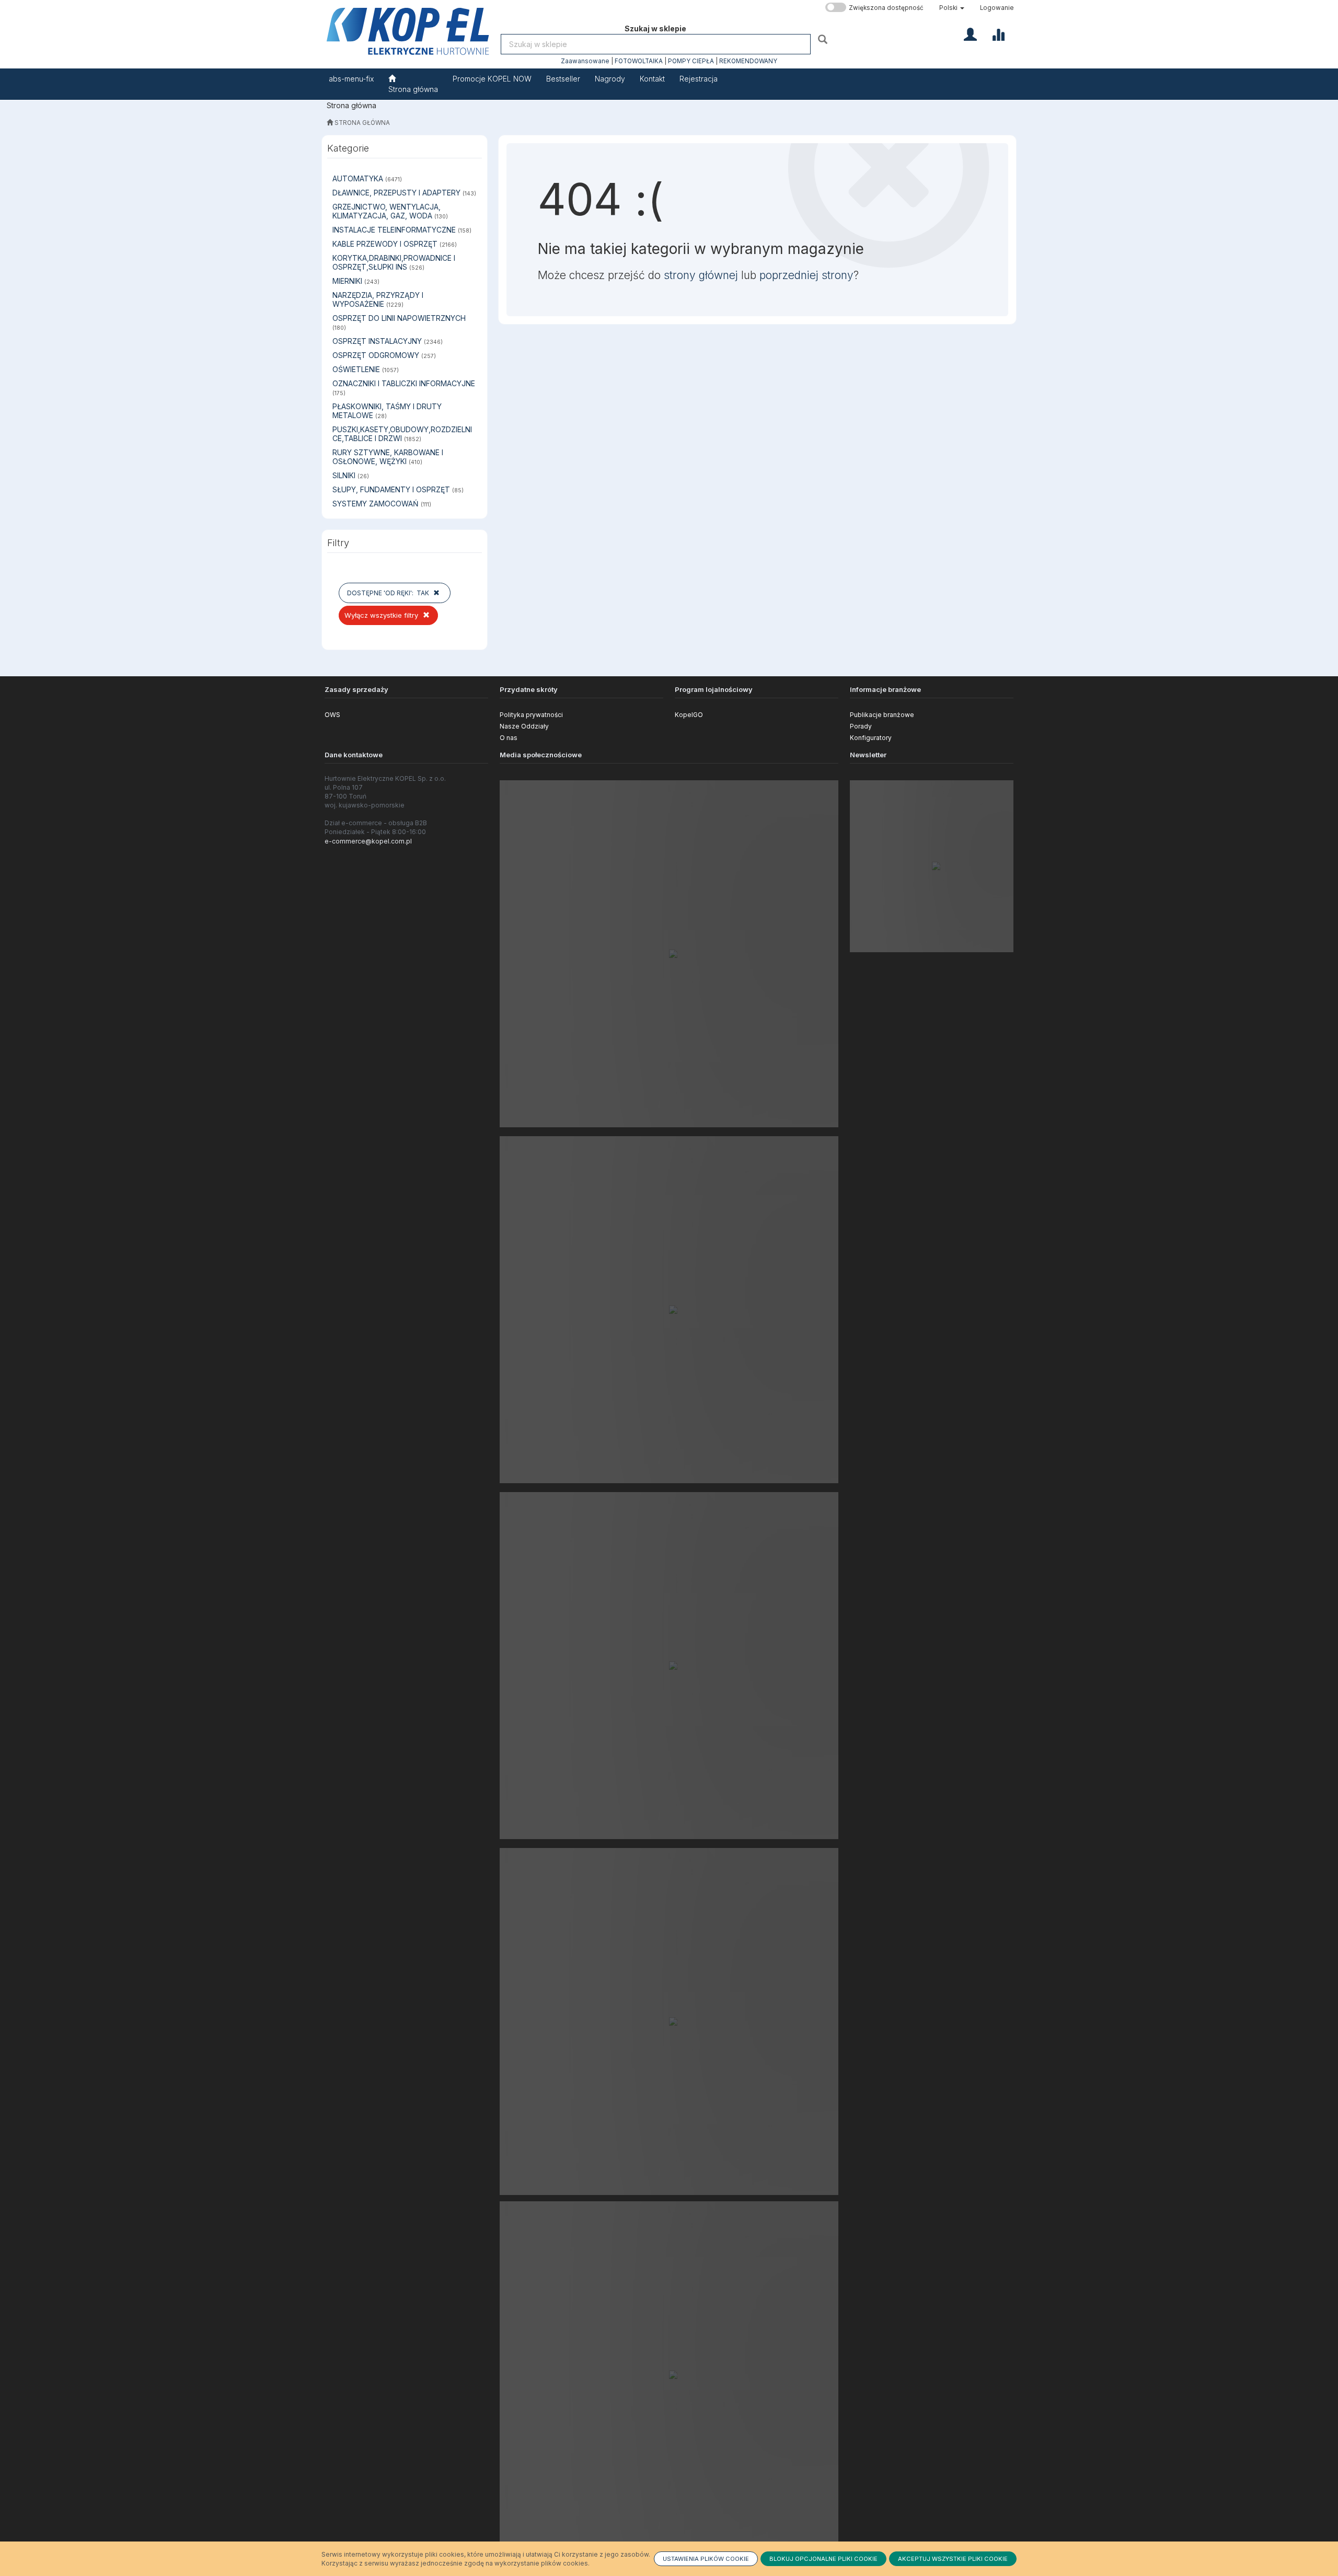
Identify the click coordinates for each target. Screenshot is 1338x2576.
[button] (952, 8)
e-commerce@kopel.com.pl (368, 841)
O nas (509, 738)
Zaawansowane (585, 61)
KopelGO (689, 715)
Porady (861, 726)
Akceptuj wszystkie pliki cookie (953, 2559)
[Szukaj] (824, 39)
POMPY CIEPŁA (691, 61)
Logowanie (997, 8)
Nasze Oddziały (524, 726)
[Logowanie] (970, 33)
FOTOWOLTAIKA (639, 61)
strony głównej (701, 275)
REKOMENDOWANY (748, 61)
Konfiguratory (871, 738)
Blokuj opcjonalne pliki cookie (823, 2559)
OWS (332, 715)
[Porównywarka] (998, 33)
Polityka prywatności (531, 715)
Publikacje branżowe (882, 715)
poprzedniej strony (806, 275)
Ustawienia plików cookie (706, 2559)
